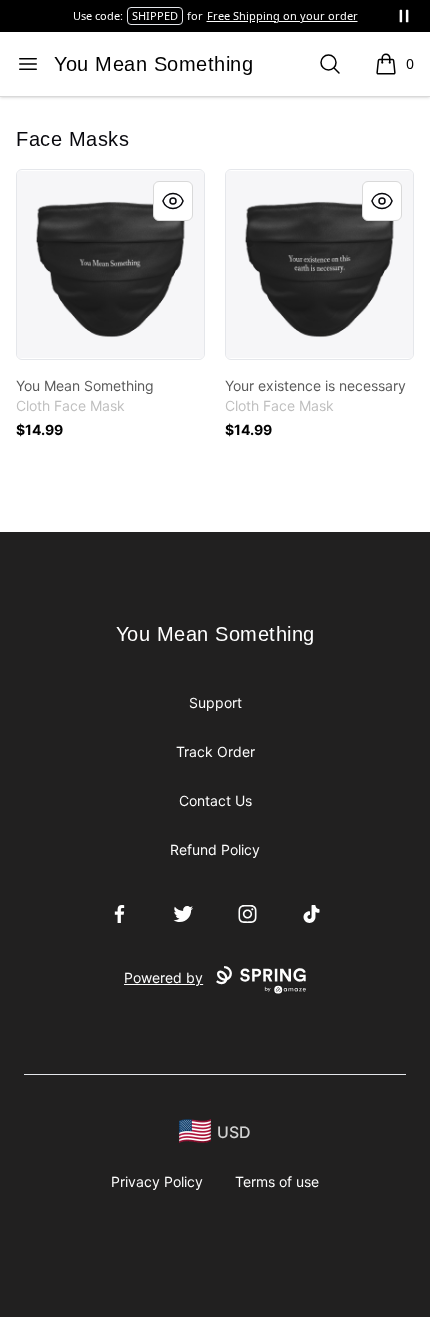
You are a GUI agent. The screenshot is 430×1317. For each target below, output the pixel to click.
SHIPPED (155, 15)
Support (215, 702)
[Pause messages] (404, 16)
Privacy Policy (157, 1181)
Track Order (215, 751)
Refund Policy (215, 849)
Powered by (163, 977)
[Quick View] (173, 201)
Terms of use (277, 1181)
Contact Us (215, 800)
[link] (110, 264)
